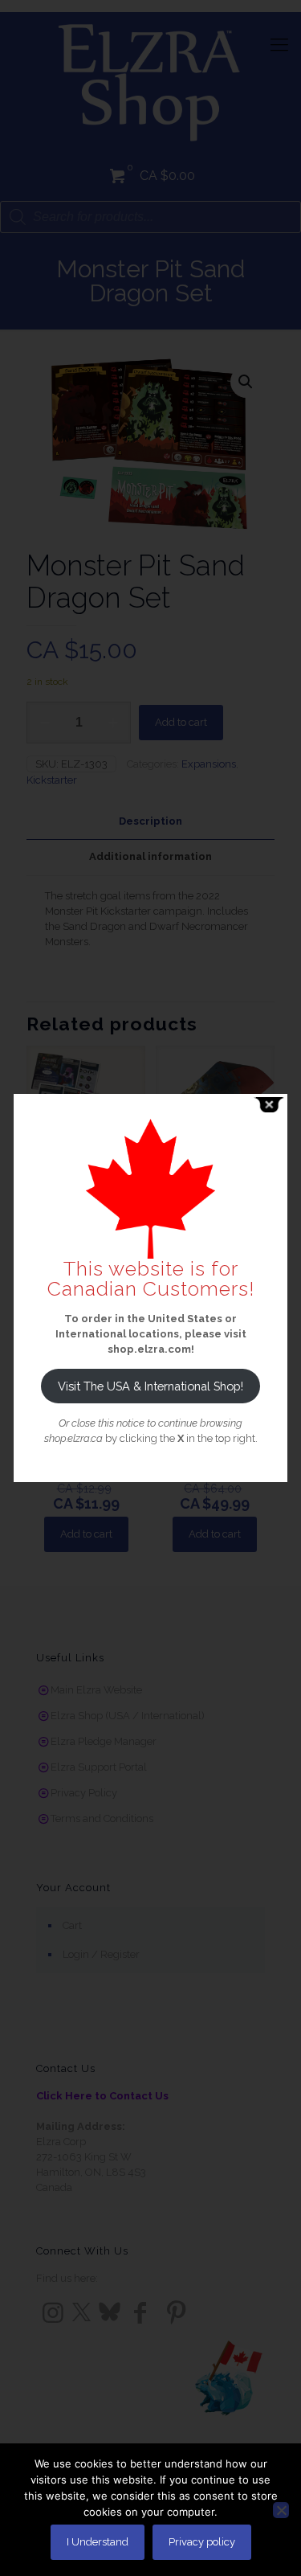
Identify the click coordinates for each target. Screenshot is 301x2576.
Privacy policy (202, 2542)
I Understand (98, 2542)
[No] (281, 2510)
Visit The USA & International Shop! (150, 1386)
